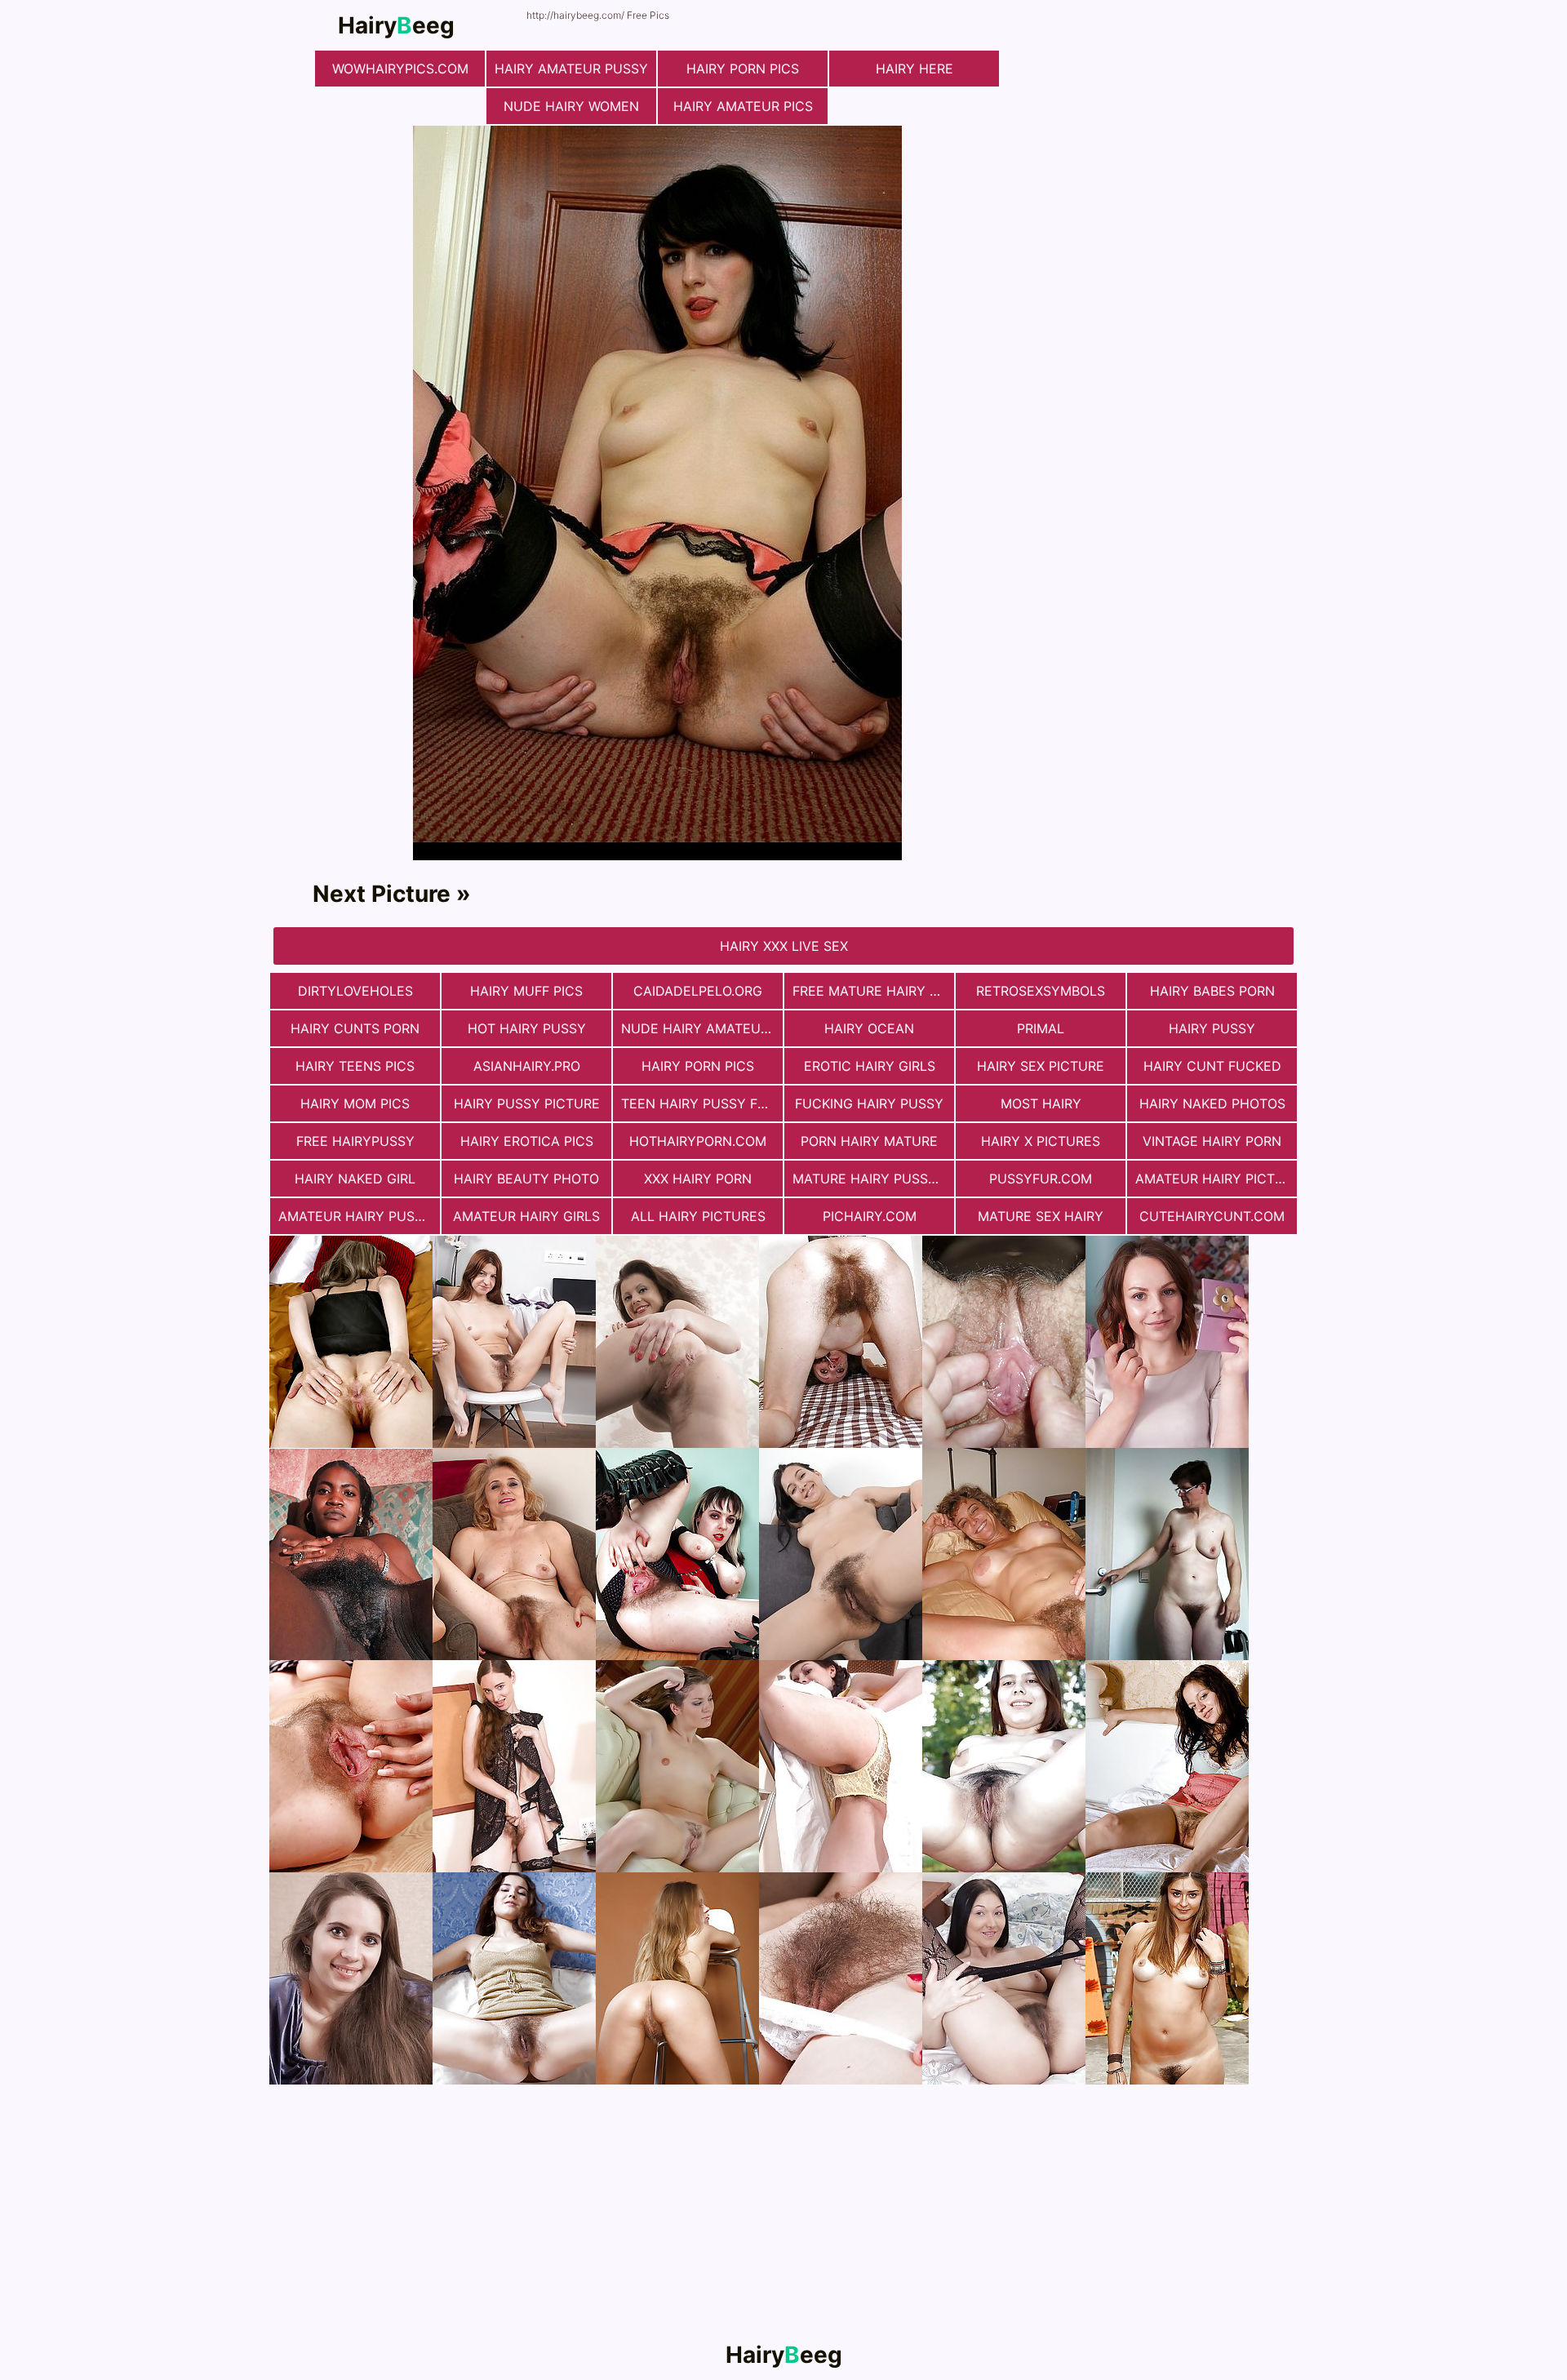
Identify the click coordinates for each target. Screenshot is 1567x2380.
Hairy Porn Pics (743, 69)
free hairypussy (355, 1141)
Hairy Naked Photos (1212, 1103)
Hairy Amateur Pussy (571, 69)
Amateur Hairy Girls (526, 1216)
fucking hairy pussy (869, 1103)
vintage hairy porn (1212, 1141)
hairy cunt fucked (1212, 1066)
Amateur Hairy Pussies (359, 1216)
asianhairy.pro (527, 1066)
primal (1041, 1028)
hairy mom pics (355, 1103)
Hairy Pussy (1212, 1028)
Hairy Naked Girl (355, 1179)
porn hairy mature (869, 1141)
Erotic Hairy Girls (870, 1066)
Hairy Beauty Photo (526, 1179)
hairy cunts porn (355, 1028)
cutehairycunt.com (1212, 1216)
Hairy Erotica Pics (527, 1141)
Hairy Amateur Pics (743, 106)
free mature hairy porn (873, 991)
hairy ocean (869, 1028)
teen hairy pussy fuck (702, 1103)
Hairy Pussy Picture (527, 1103)
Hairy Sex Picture (1041, 1066)
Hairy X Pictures (1041, 1141)
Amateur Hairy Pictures (1216, 1179)
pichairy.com (870, 1216)
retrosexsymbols (1041, 991)
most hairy (1041, 1103)
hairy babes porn (1212, 991)
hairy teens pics (355, 1066)
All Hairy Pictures (698, 1216)
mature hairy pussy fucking (873, 1179)
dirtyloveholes (355, 991)
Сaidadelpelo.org (698, 991)
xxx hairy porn (698, 1179)
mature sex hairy (1041, 1216)
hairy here (914, 69)
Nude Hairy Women (571, 106)
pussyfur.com (1041, 1179)
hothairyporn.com (698, 1141)
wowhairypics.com (400, 69)
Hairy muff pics (526, 991)
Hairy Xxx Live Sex (784, 946)
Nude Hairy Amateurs (699, 1028)
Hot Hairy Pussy (527, 1028)
